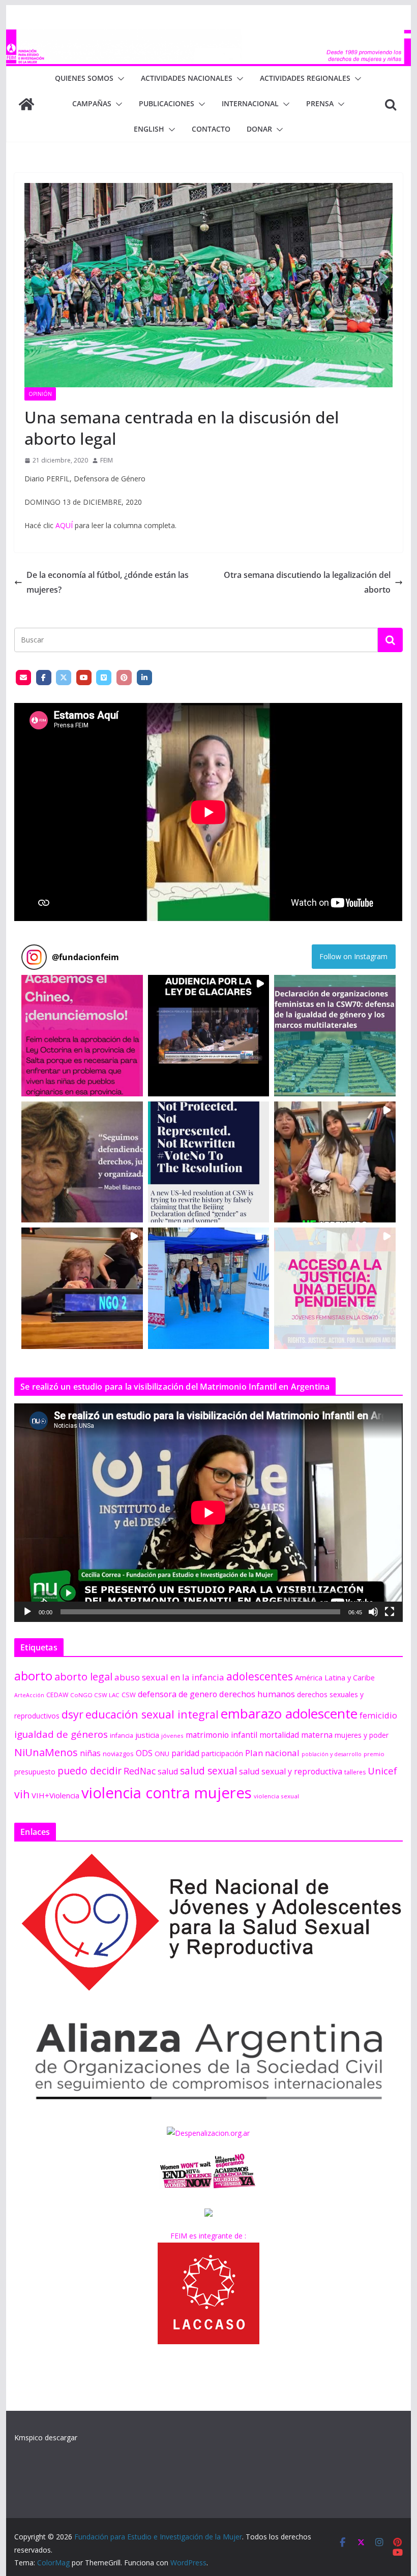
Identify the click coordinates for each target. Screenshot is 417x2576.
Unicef (382, 1771)
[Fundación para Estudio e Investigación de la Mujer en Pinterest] (124, 678)
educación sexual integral (152, 1714)
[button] (119, 79)
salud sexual (208, 1771)
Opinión (40, 394)
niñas (90, 1753)
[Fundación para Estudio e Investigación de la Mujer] (208, 37)
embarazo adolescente (289, 1713)
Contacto (211, 129)
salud (168, 1771)
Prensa (320, 103)
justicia (147, 1735)
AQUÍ (64, 525)
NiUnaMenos (46, 1752)
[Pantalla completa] (390, 1612)
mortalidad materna (296, 1735)
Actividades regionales (305, 78)
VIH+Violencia (55, 1795)
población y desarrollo (332, 1754)
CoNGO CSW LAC (95, 1695)
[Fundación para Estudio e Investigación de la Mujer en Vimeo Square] (104, 678)
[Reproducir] (27, 1612)
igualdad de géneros (61, 1734)
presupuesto (35, 1772)
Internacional (250, 103)
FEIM (107, 460)
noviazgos (118, 1754)
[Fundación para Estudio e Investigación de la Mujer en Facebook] (44, 678)
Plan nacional (272, 1753)
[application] (208, 1512)
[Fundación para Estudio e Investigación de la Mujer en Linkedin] (144, 678)
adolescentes (260, 1676)
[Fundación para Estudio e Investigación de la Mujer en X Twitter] (64, 678)
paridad (185, 1753)
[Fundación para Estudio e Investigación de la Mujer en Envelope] (23, 678)
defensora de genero (177, 1694)
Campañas (92, 103)
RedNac (140, 1771)
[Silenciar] (373, 1612)
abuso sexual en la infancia (169, 1677)
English (149, 129)
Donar (259, 129)
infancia (122, 1736)
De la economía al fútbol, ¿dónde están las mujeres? (108, 582)
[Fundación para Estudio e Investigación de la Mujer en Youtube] (84, 678)
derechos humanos (257, 1694)
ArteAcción (29, 1695)
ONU (162, 1754)
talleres (355, 1772)
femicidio (378, 1715)
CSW (129, 1695)
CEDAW (57, 1695)
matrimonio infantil (221, 1735)
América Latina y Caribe (335, 1677)
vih (22, 1794)
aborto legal (83, 1676)
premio (374, 1754)
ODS (144, 1753)
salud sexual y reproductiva (291, 1771)
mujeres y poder (362, 1735)
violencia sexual (276, 1796)
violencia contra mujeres (167, 1793)
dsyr (72, 1714)
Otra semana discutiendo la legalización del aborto (307, 582)
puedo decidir (90, 1771)
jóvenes (172, 1736)
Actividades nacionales (187, 78)
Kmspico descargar (46, 2437)
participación (222, 1753)
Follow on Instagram (353, 956)
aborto (33, 1676)
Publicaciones (167, 103)
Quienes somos (84, 78)
